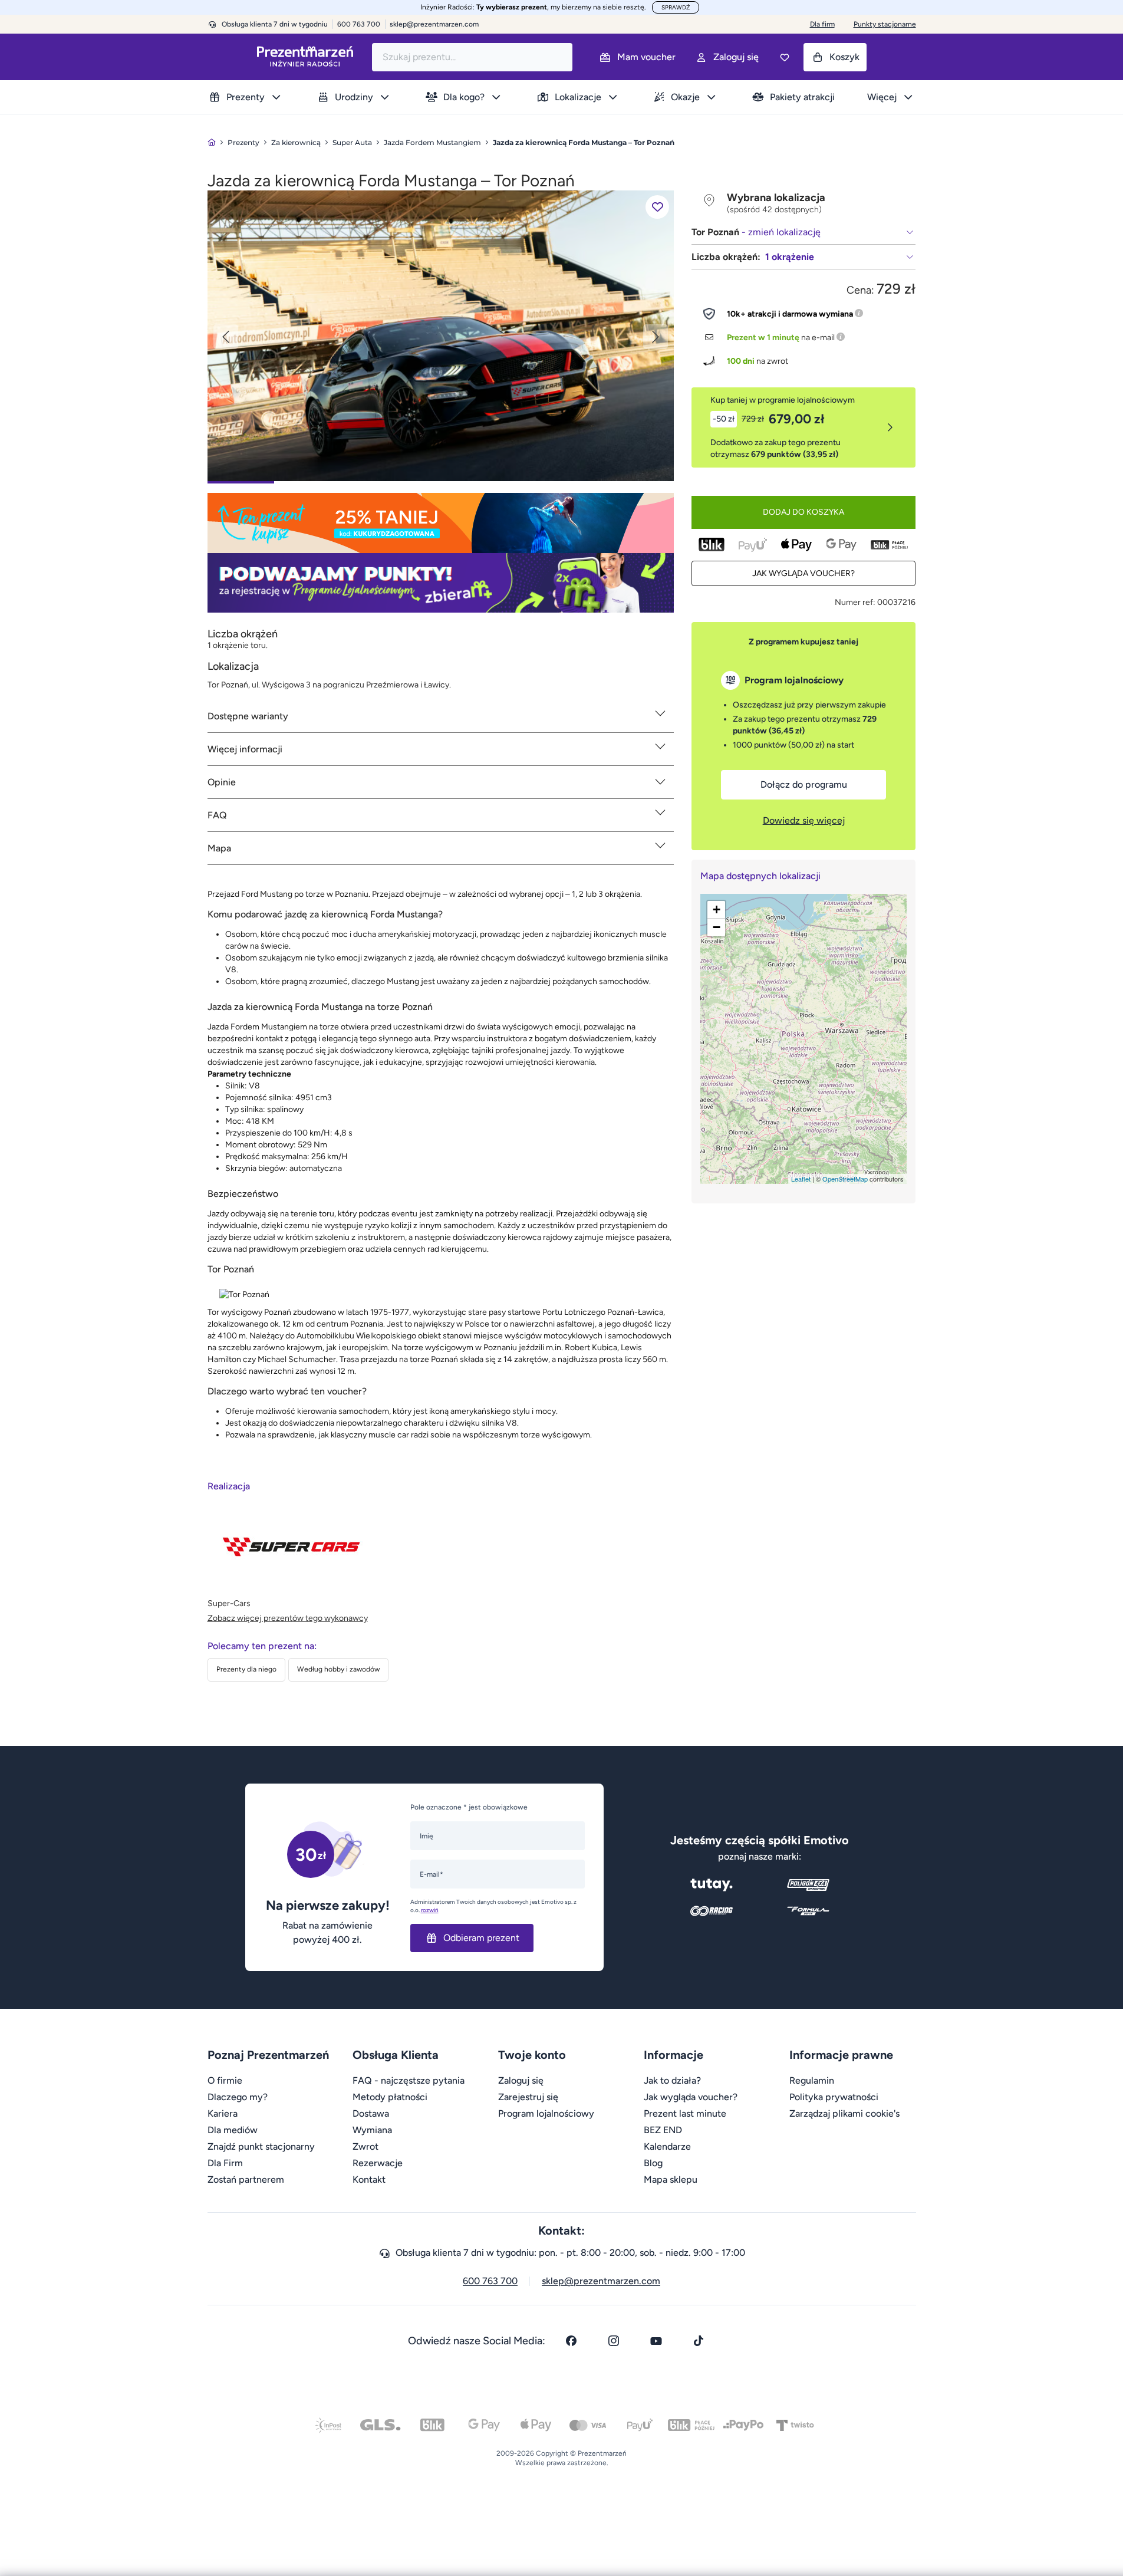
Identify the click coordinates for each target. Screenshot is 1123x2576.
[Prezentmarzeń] (305, 57)
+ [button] (717, 909)
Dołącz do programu (804, 784)
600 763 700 (490, 2281)
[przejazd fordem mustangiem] (441, 335)
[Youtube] (656, 2341)
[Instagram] (614, 2341)
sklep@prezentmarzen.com (434, 24)
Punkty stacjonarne (885, 24)
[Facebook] (571, 2341)
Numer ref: (855, 602)
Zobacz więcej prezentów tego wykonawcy (288, 1618)
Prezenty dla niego (246, 1669)
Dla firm (822, 24)
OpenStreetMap (845, 1179)
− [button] (717, 927)
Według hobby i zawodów (338, 1669)
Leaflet (801, 1179)
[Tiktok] (699, 2341)
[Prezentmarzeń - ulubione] (785, 57)
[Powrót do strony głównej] (212, 142)
